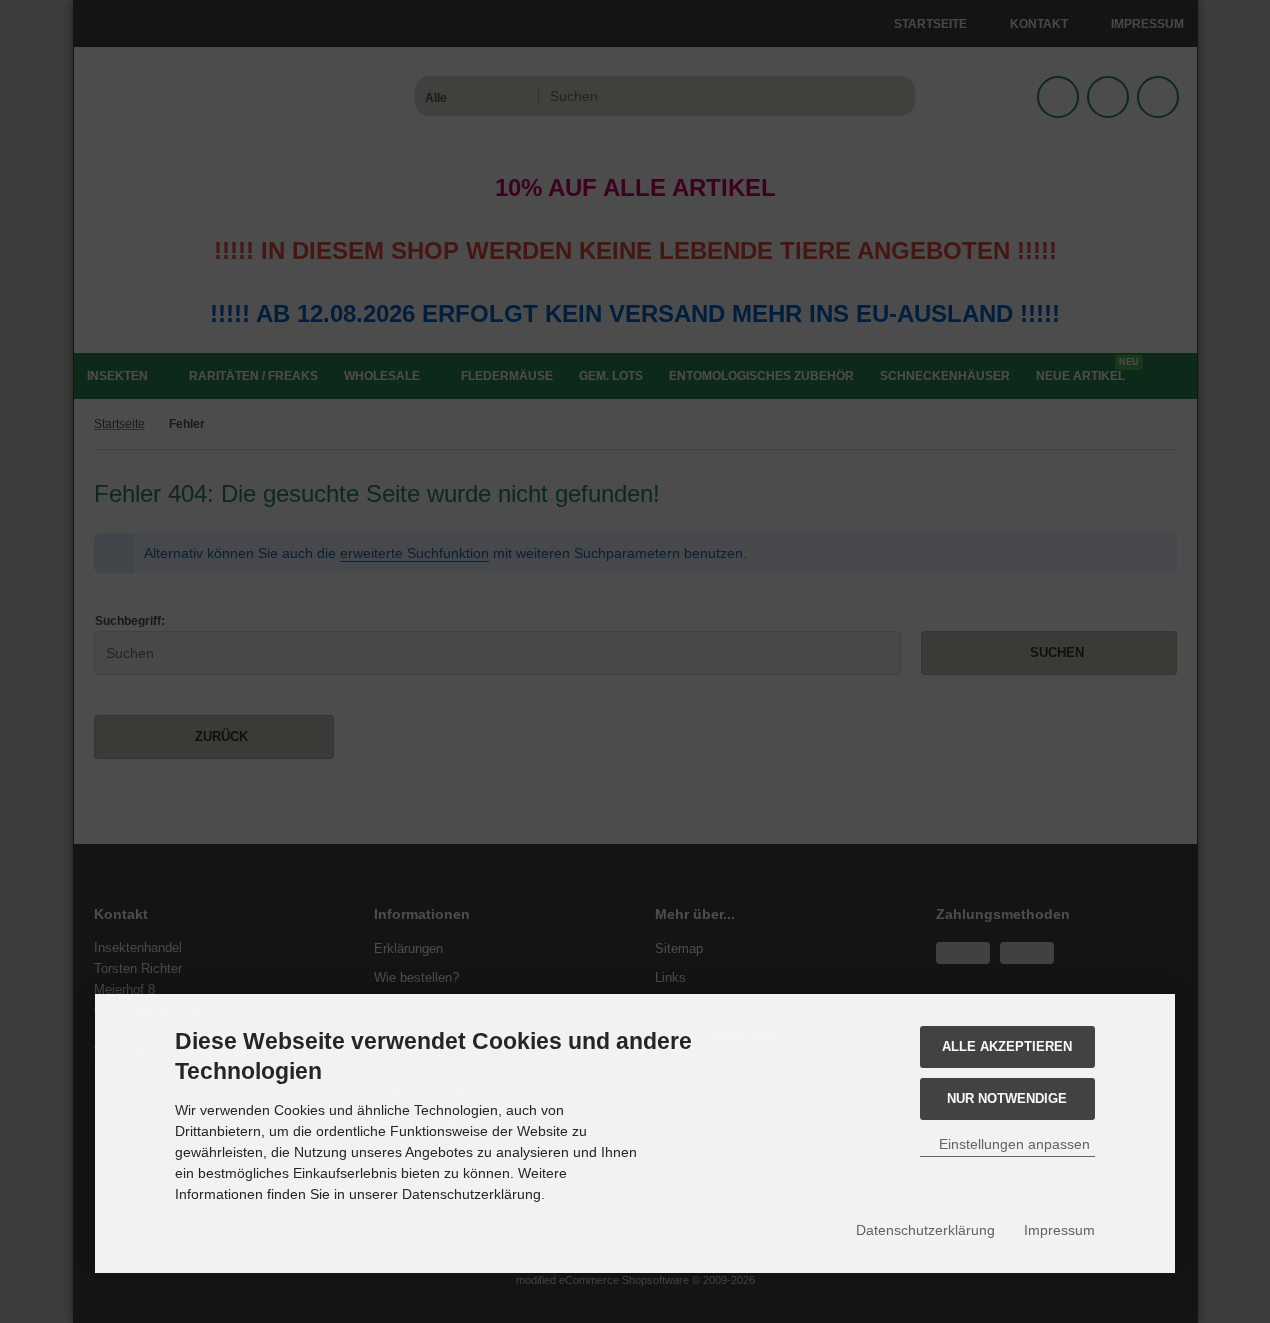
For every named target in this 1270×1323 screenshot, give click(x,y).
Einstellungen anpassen (1012, 1144)
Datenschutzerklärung (925, 1230)
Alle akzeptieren (1007, 1046)
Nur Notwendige (1007, 1098)
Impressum (1059, 1230)
